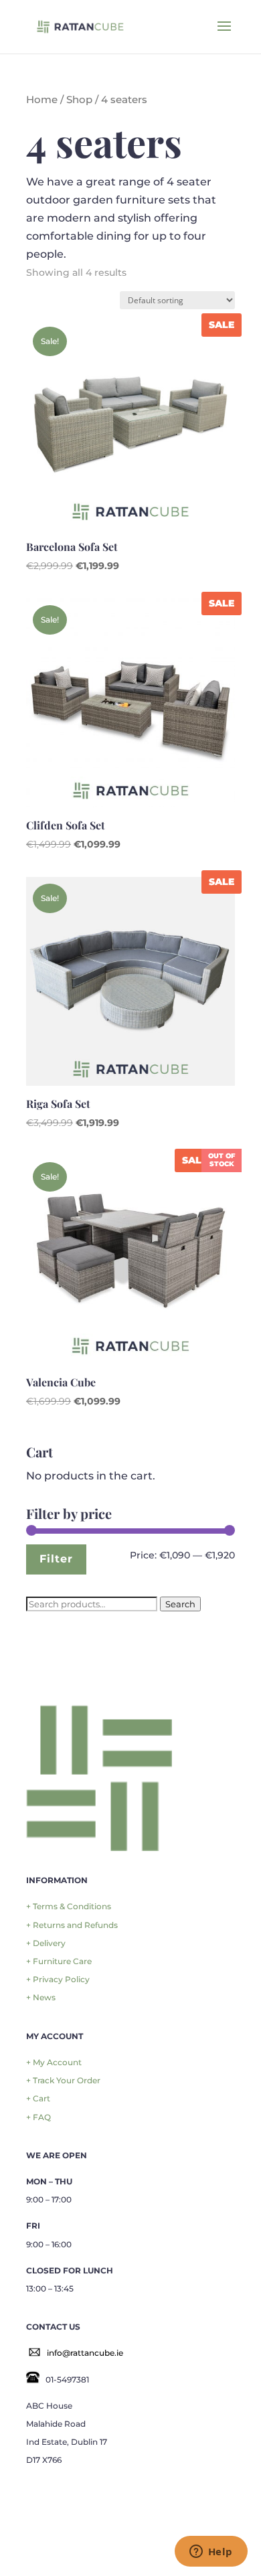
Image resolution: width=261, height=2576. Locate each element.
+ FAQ (38, 2117)
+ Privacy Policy (58, 1979)
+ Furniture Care (59, 1961)
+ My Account (54, 2062)
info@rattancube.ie (85, 2353)
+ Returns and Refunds (72, 1925)
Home (42, 100)
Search (180, 1604)
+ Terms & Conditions (69, 1906)
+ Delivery (46, 1943)
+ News (41, 1997)
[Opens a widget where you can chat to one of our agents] (211, 2553)
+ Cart (38, 2098)
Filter (56, 1558)
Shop (79, 100)
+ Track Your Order (63, 2080)
